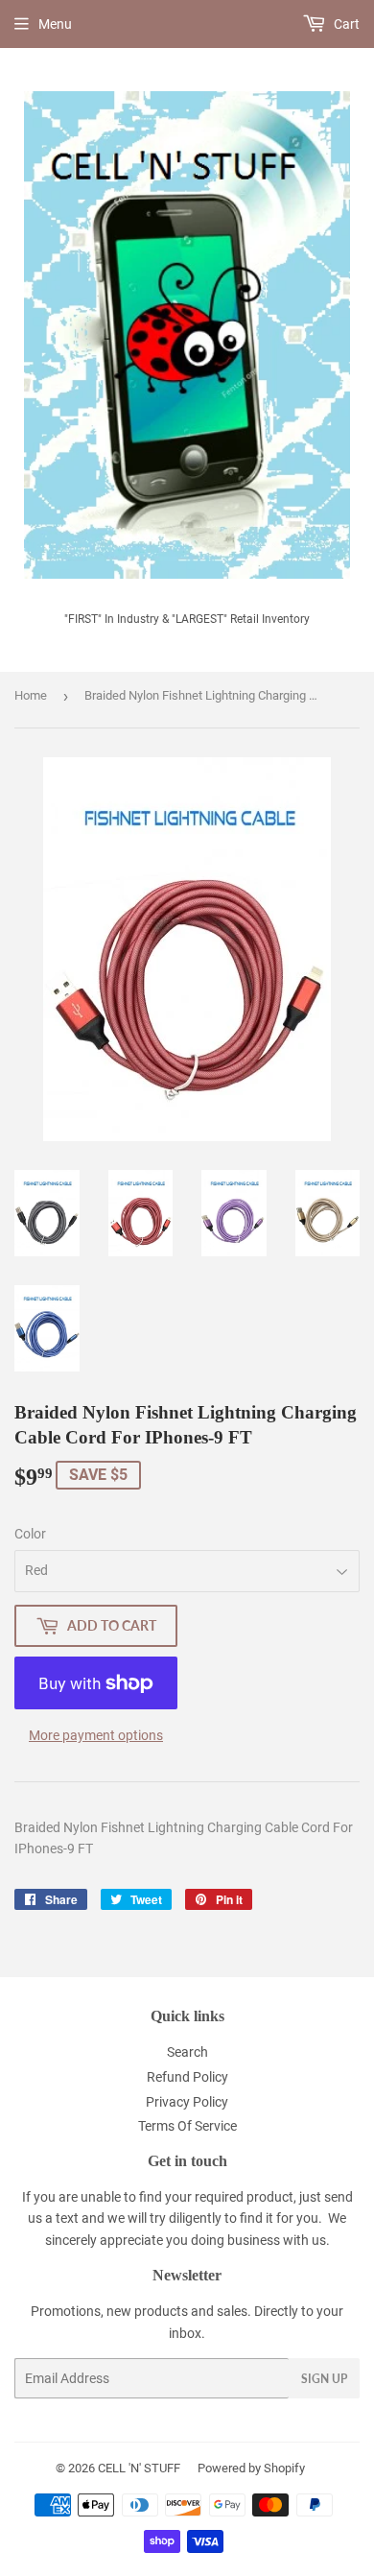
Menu (55, 24)
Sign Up (324, 2379)
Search (187, 2052)
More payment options (96, 1735)
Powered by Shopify (251, 2468)
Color (30, 1534)
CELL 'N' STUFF (139, 2468)
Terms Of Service (187, 2126)
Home (31, 695)
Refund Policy (187, 2077)
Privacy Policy (187, 2102)
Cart (345, 24)
